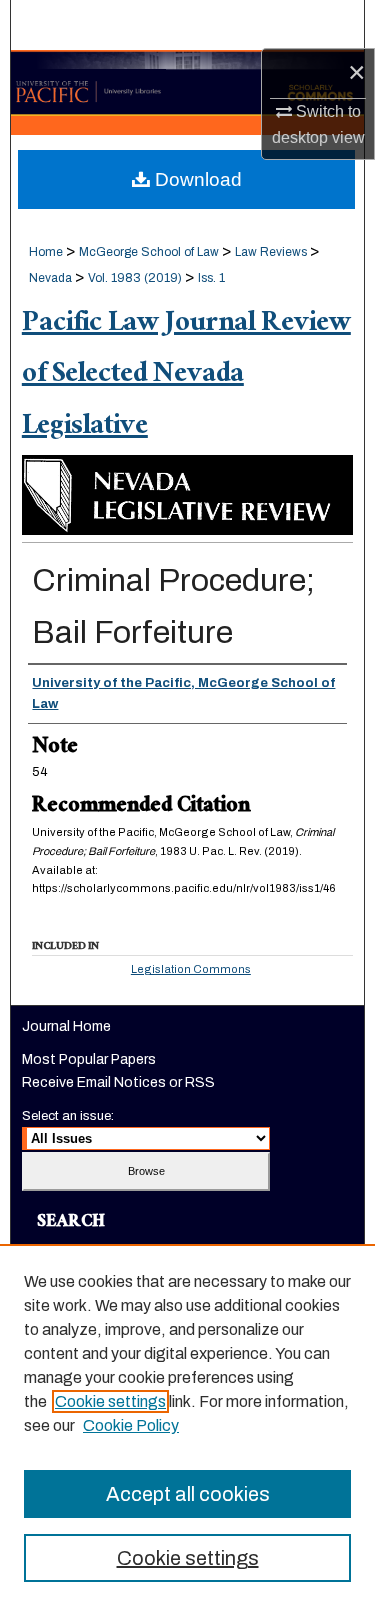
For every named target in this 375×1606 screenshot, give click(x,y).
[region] (187, 1425)
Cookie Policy (131, 1425)
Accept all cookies (188, 1494)
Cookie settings (110, 1401)
